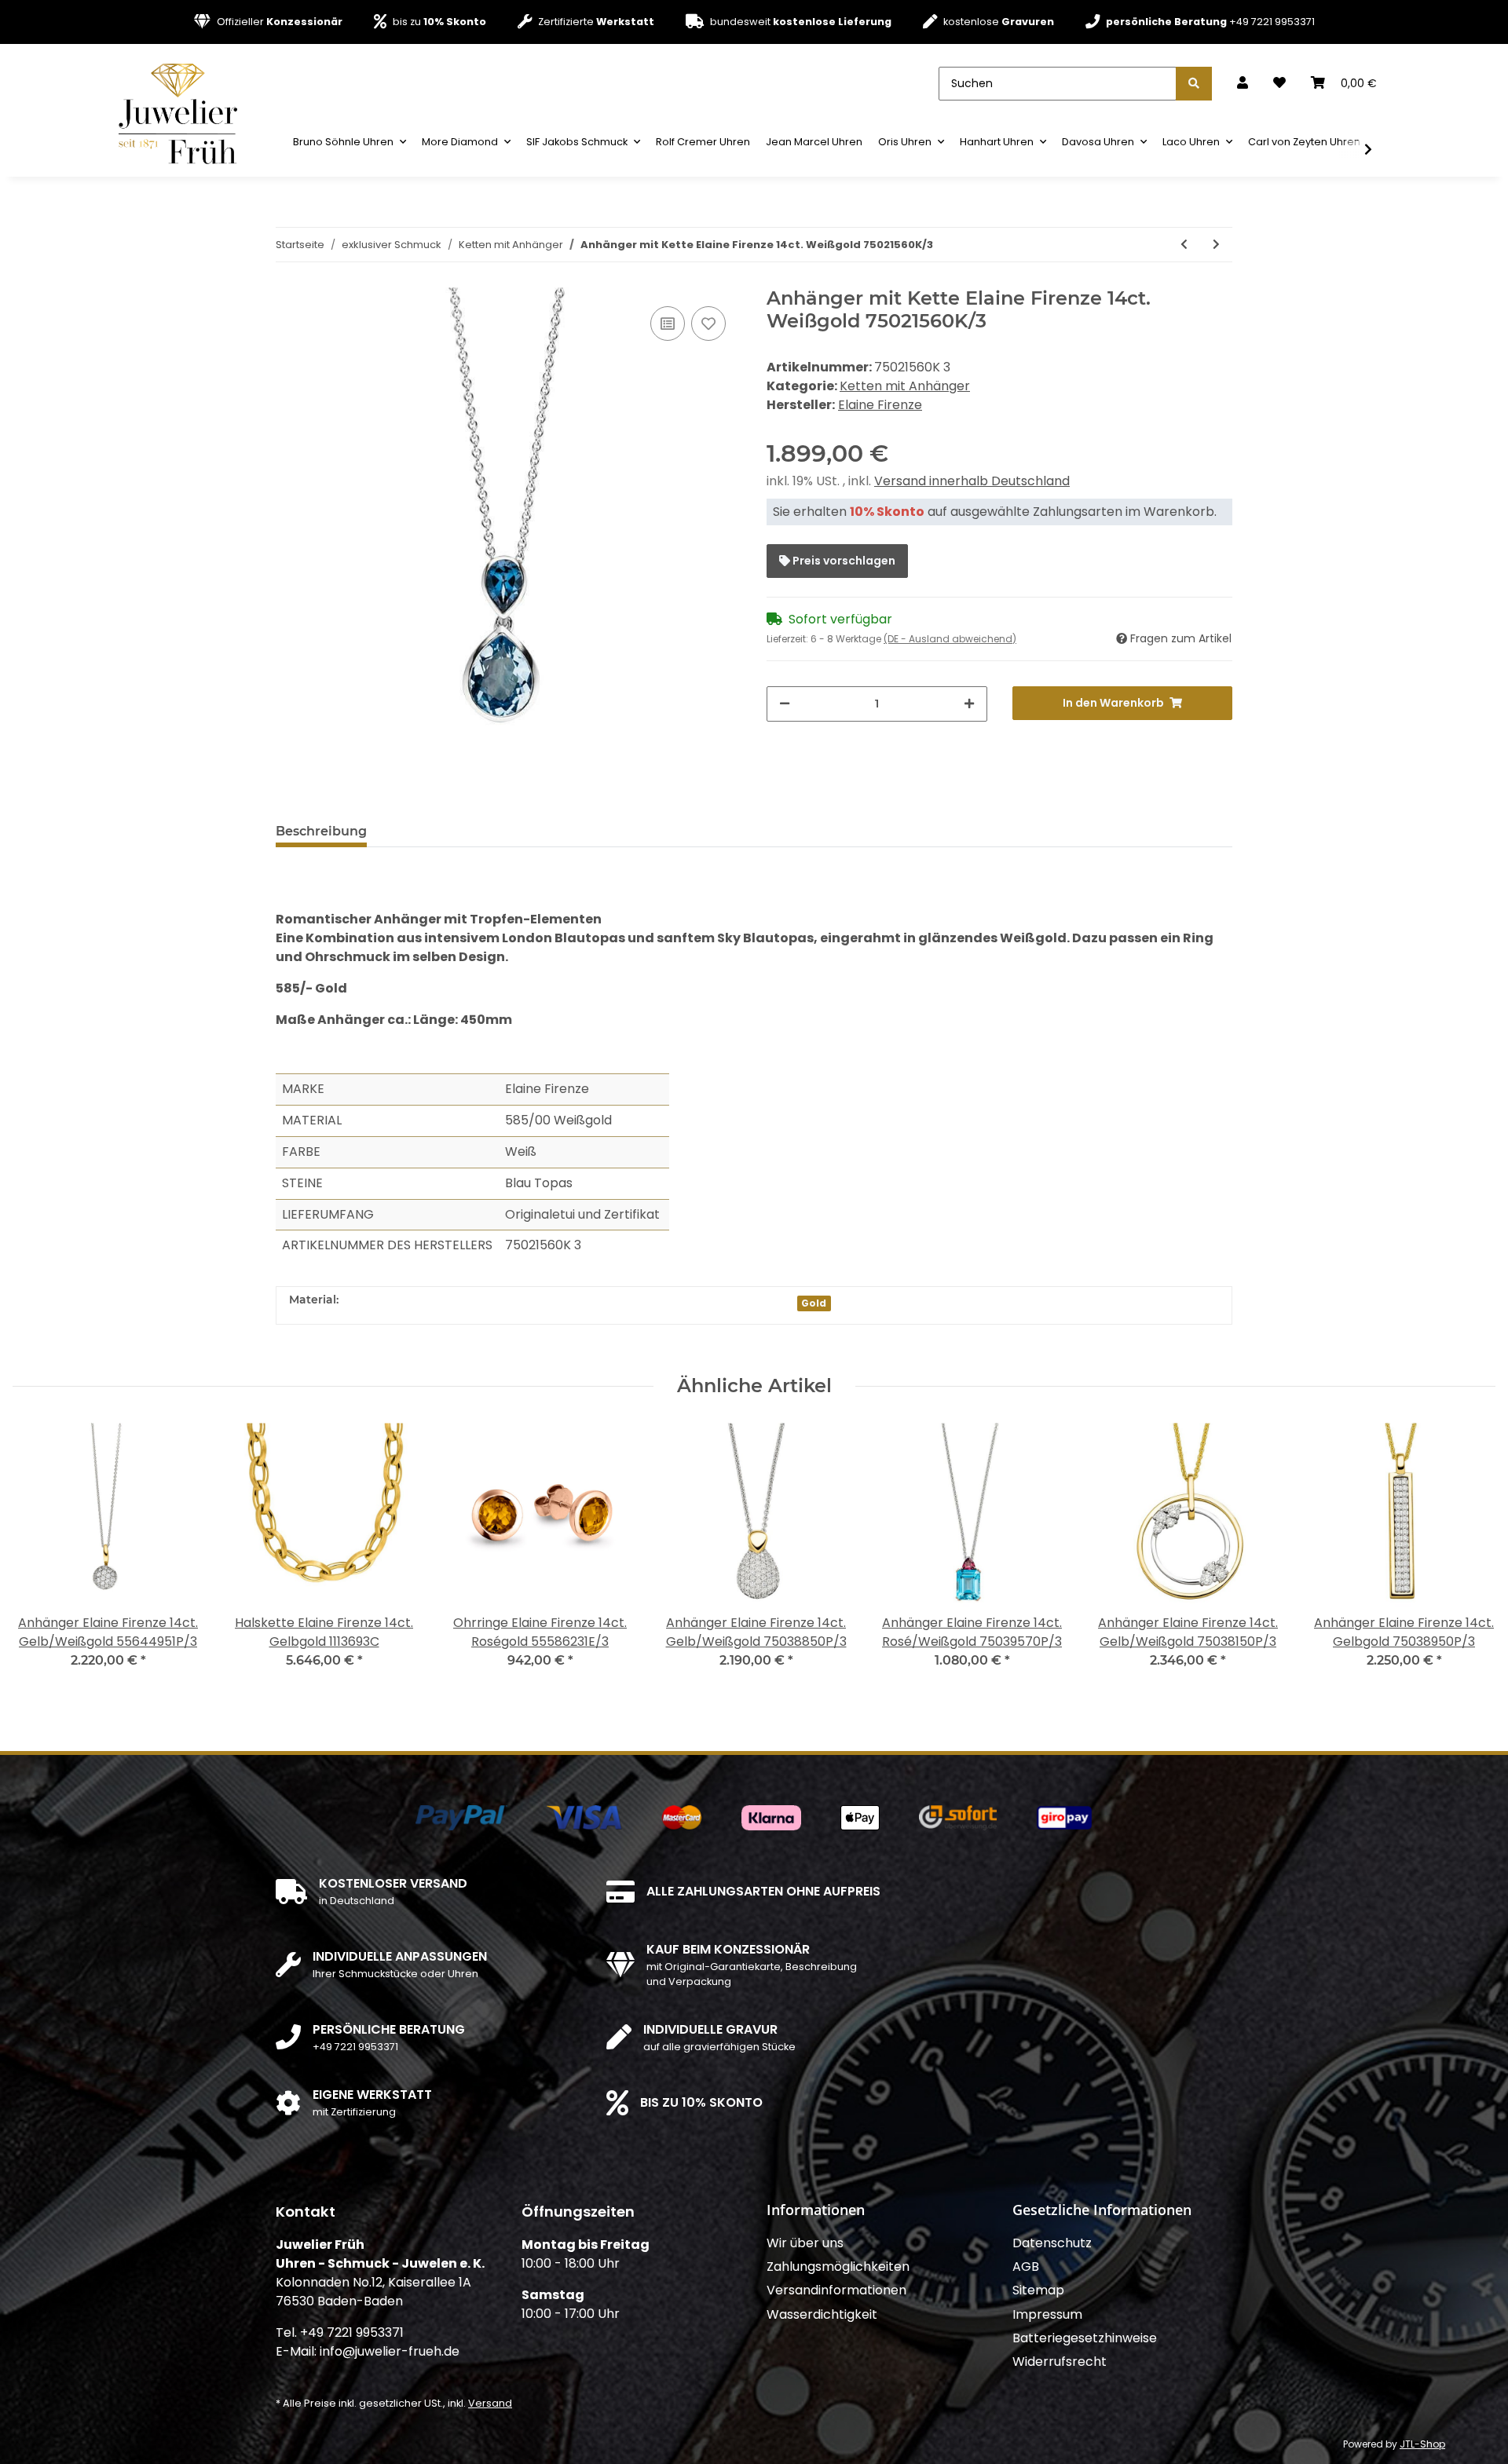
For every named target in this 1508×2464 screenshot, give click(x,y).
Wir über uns (805, 2243)
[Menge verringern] (785, 704)
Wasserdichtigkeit (822, 2314)
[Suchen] (1194, 84)
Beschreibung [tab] (321, 831)
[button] (1243, 83)
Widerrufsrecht (1060, 2362)
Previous (39, 1556)
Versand (490, 2403)
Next (1470, 1556)
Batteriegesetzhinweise (1085, 2338)
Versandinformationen (836, 2290)
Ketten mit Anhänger (905, 386)
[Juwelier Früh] (183, 113)
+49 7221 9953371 (1210, 22)
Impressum (1047, 2314)
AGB (1026, 2267)
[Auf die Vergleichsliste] (668, 324)
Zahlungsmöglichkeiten (838, 2267)
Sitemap (1038, 2290)
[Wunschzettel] (1279, 83)
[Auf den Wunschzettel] (708, 324)
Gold (814, 1303)
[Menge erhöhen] (969, 704)
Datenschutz (1052, 2243)
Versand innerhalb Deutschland (972, 481)
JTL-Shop (1422, 2444)
